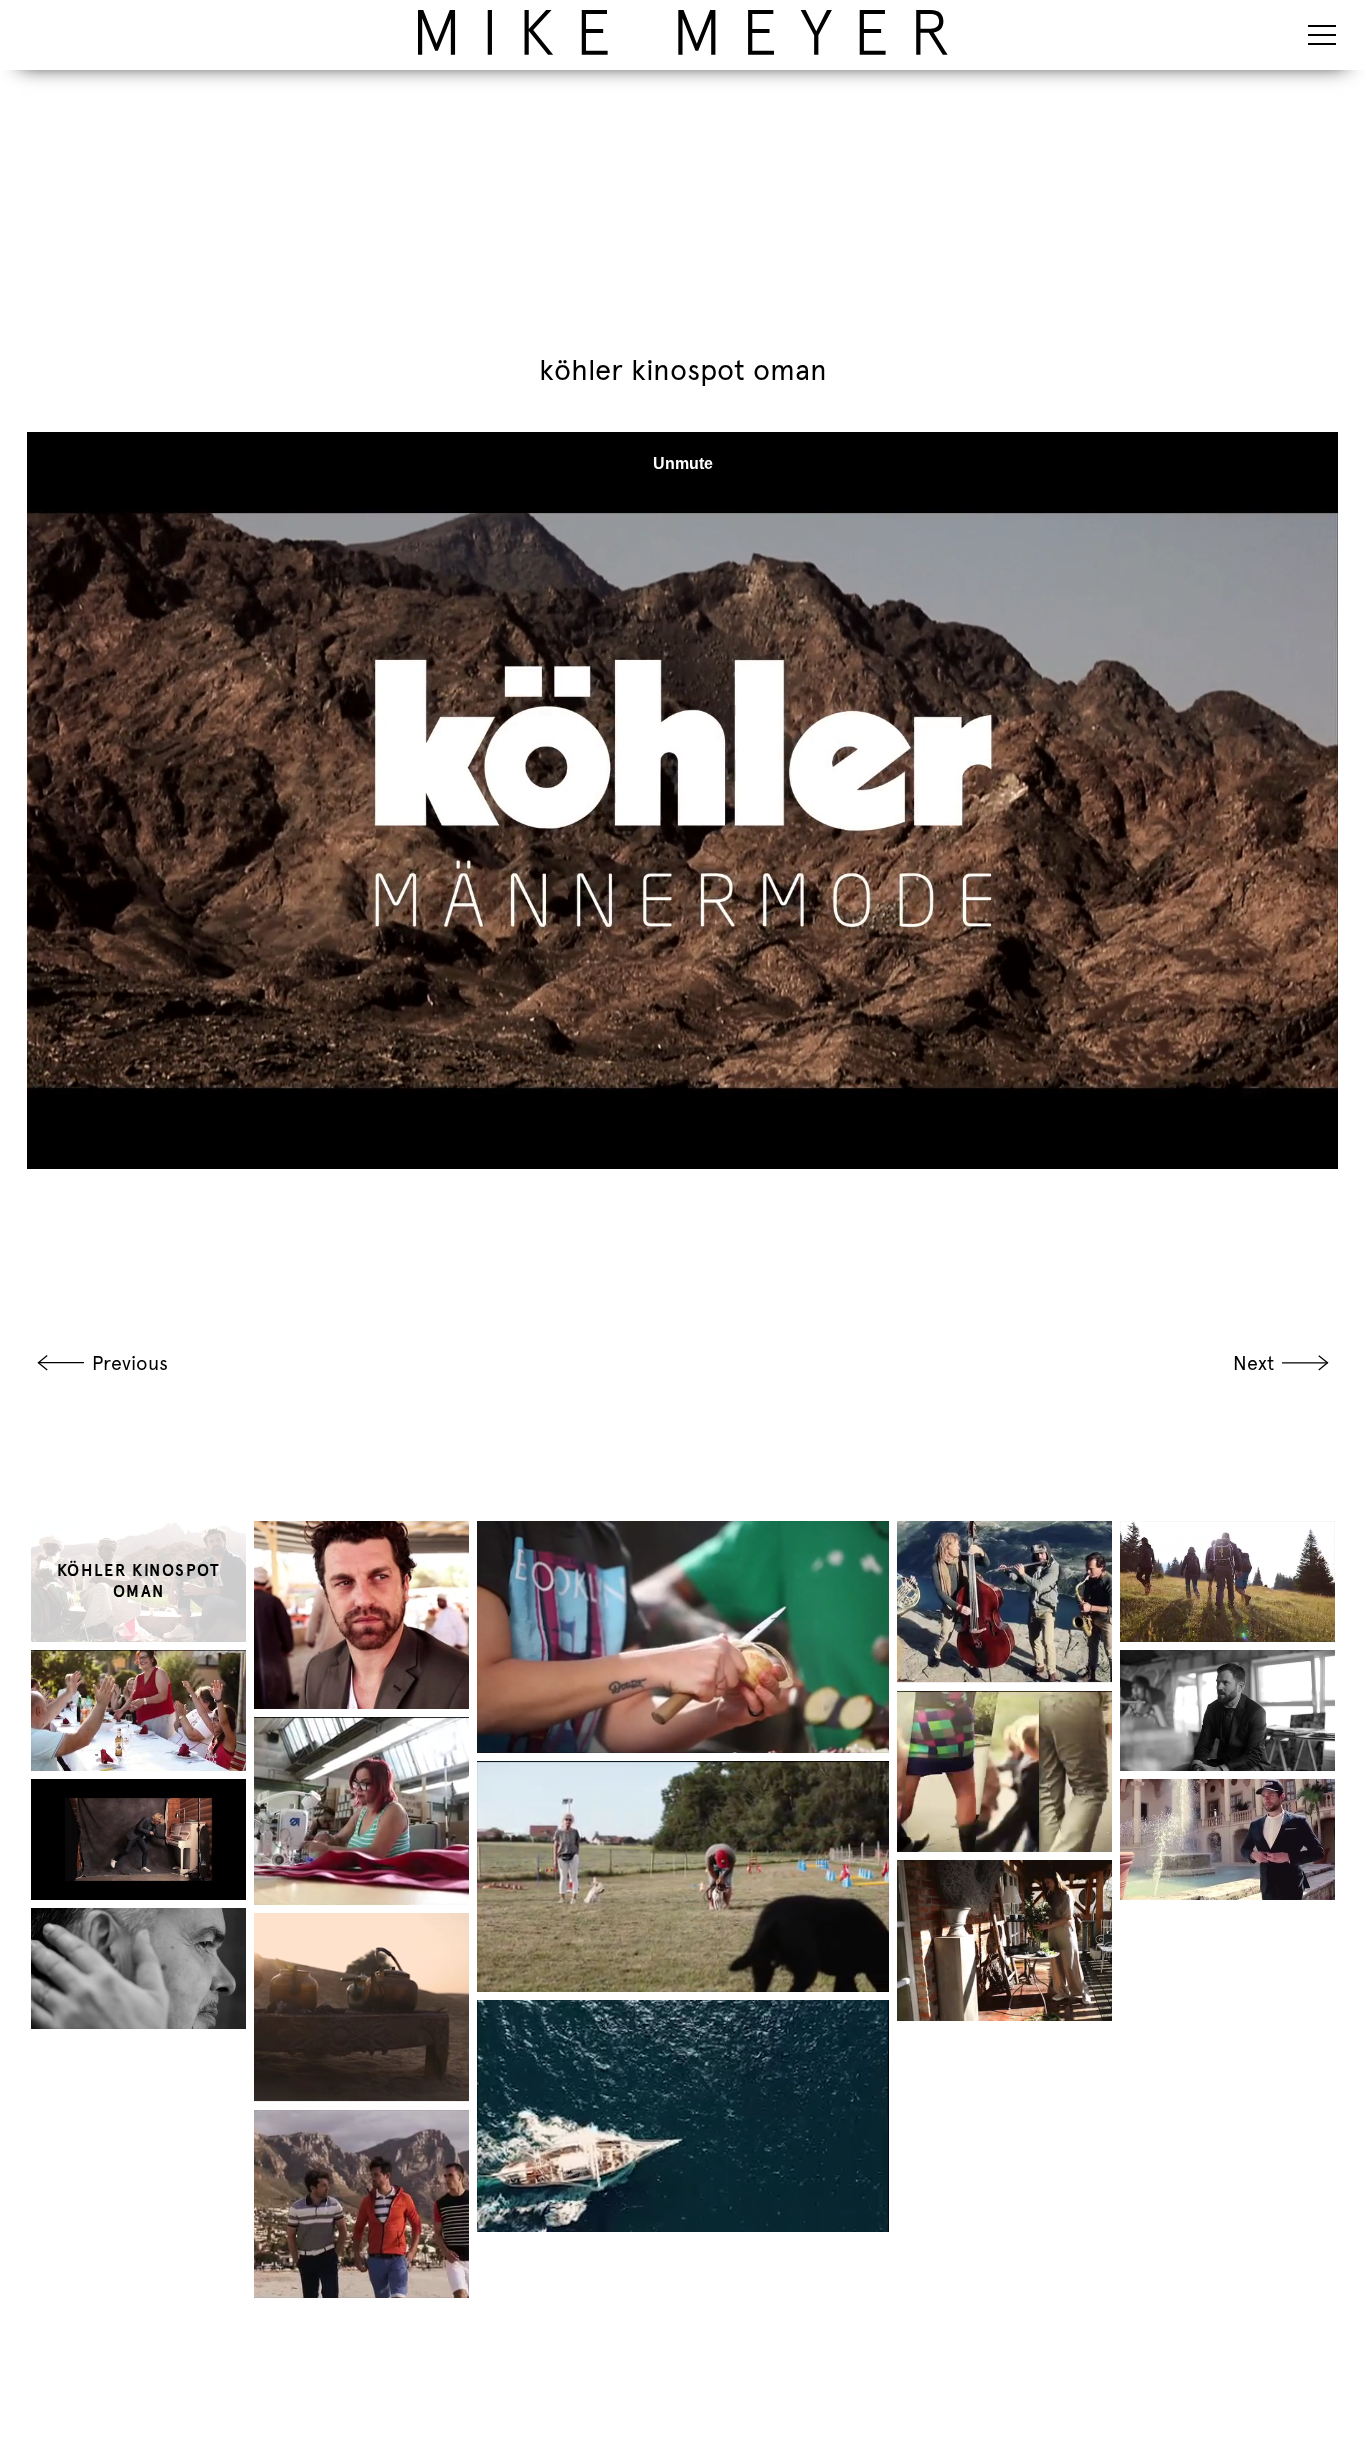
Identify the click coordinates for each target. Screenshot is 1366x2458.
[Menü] (1322, 35)
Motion (318, 17)
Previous (130, 1363)
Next (1253, 1363)
